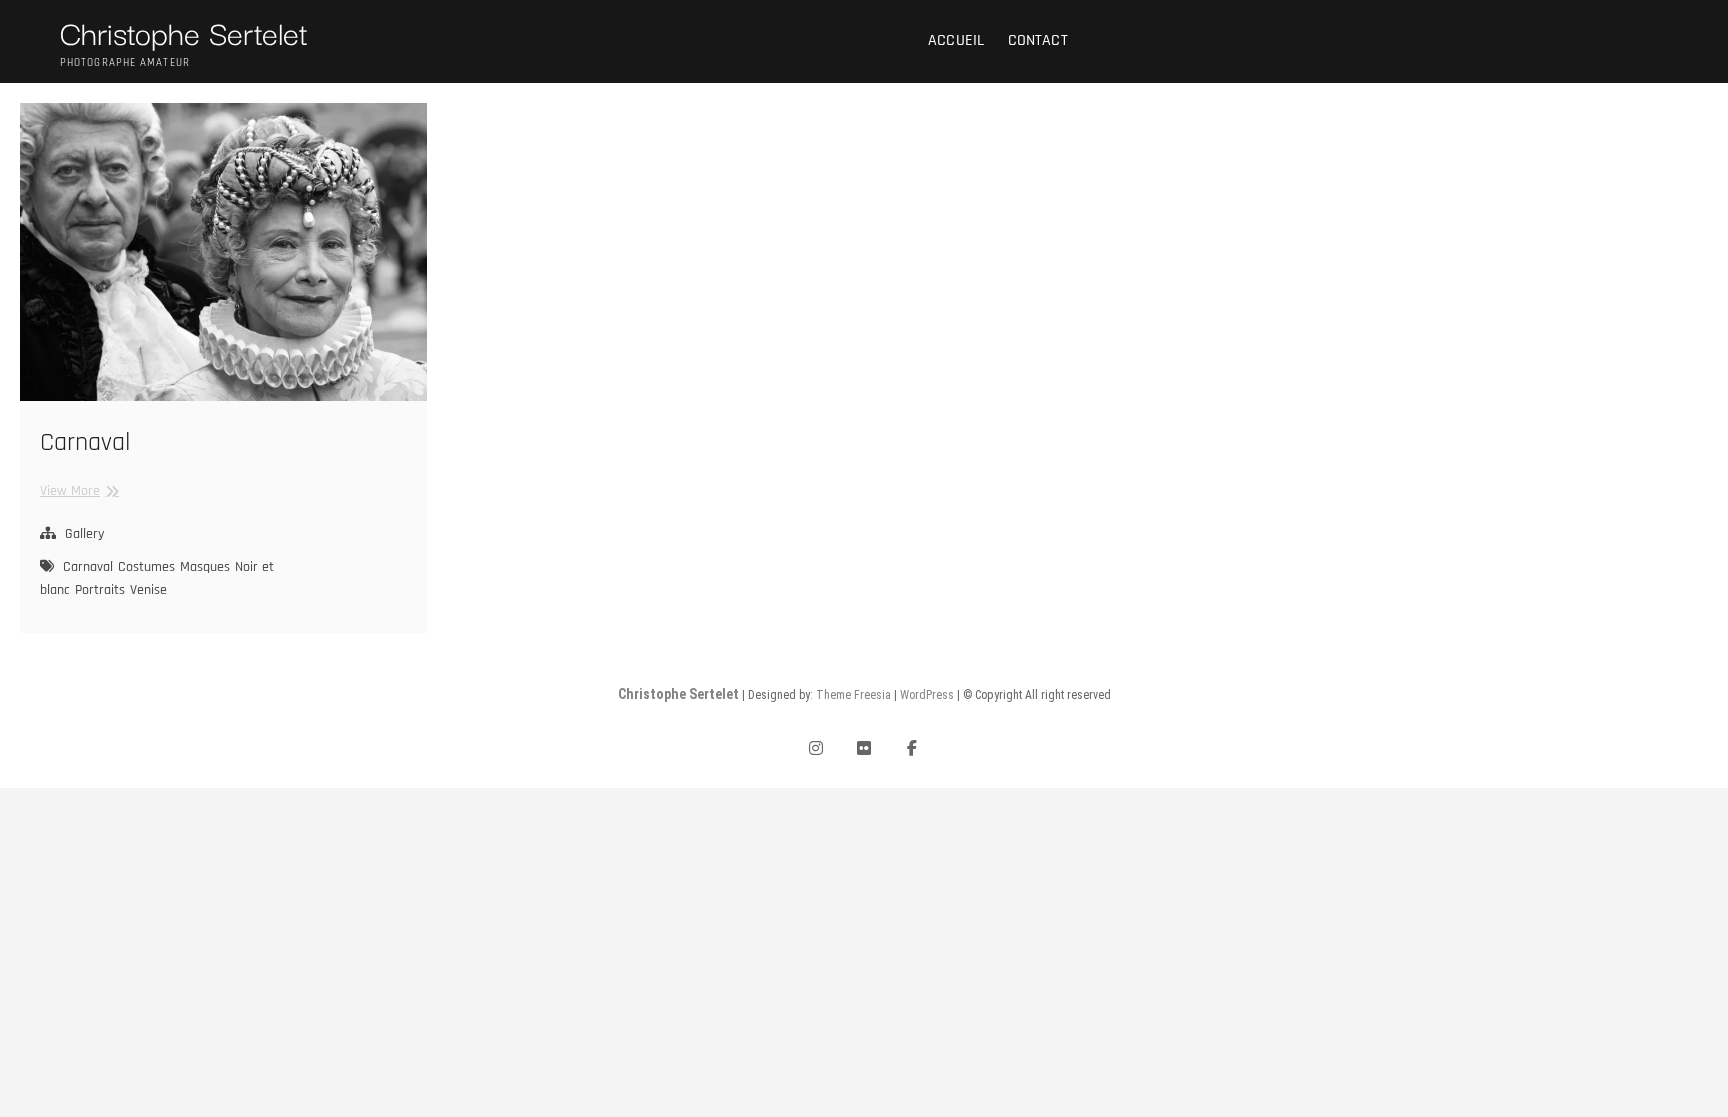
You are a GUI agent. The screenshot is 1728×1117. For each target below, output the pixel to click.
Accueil (956, 40)
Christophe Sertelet (184, 32)
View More (77, 490)
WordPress (927, 695)
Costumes (146, 567)
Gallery (84, 534)
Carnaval (85, 442)
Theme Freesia (853, 695)
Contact (1038, 40)
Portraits (100, 590)
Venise (148, 590)
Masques (205, 567)
